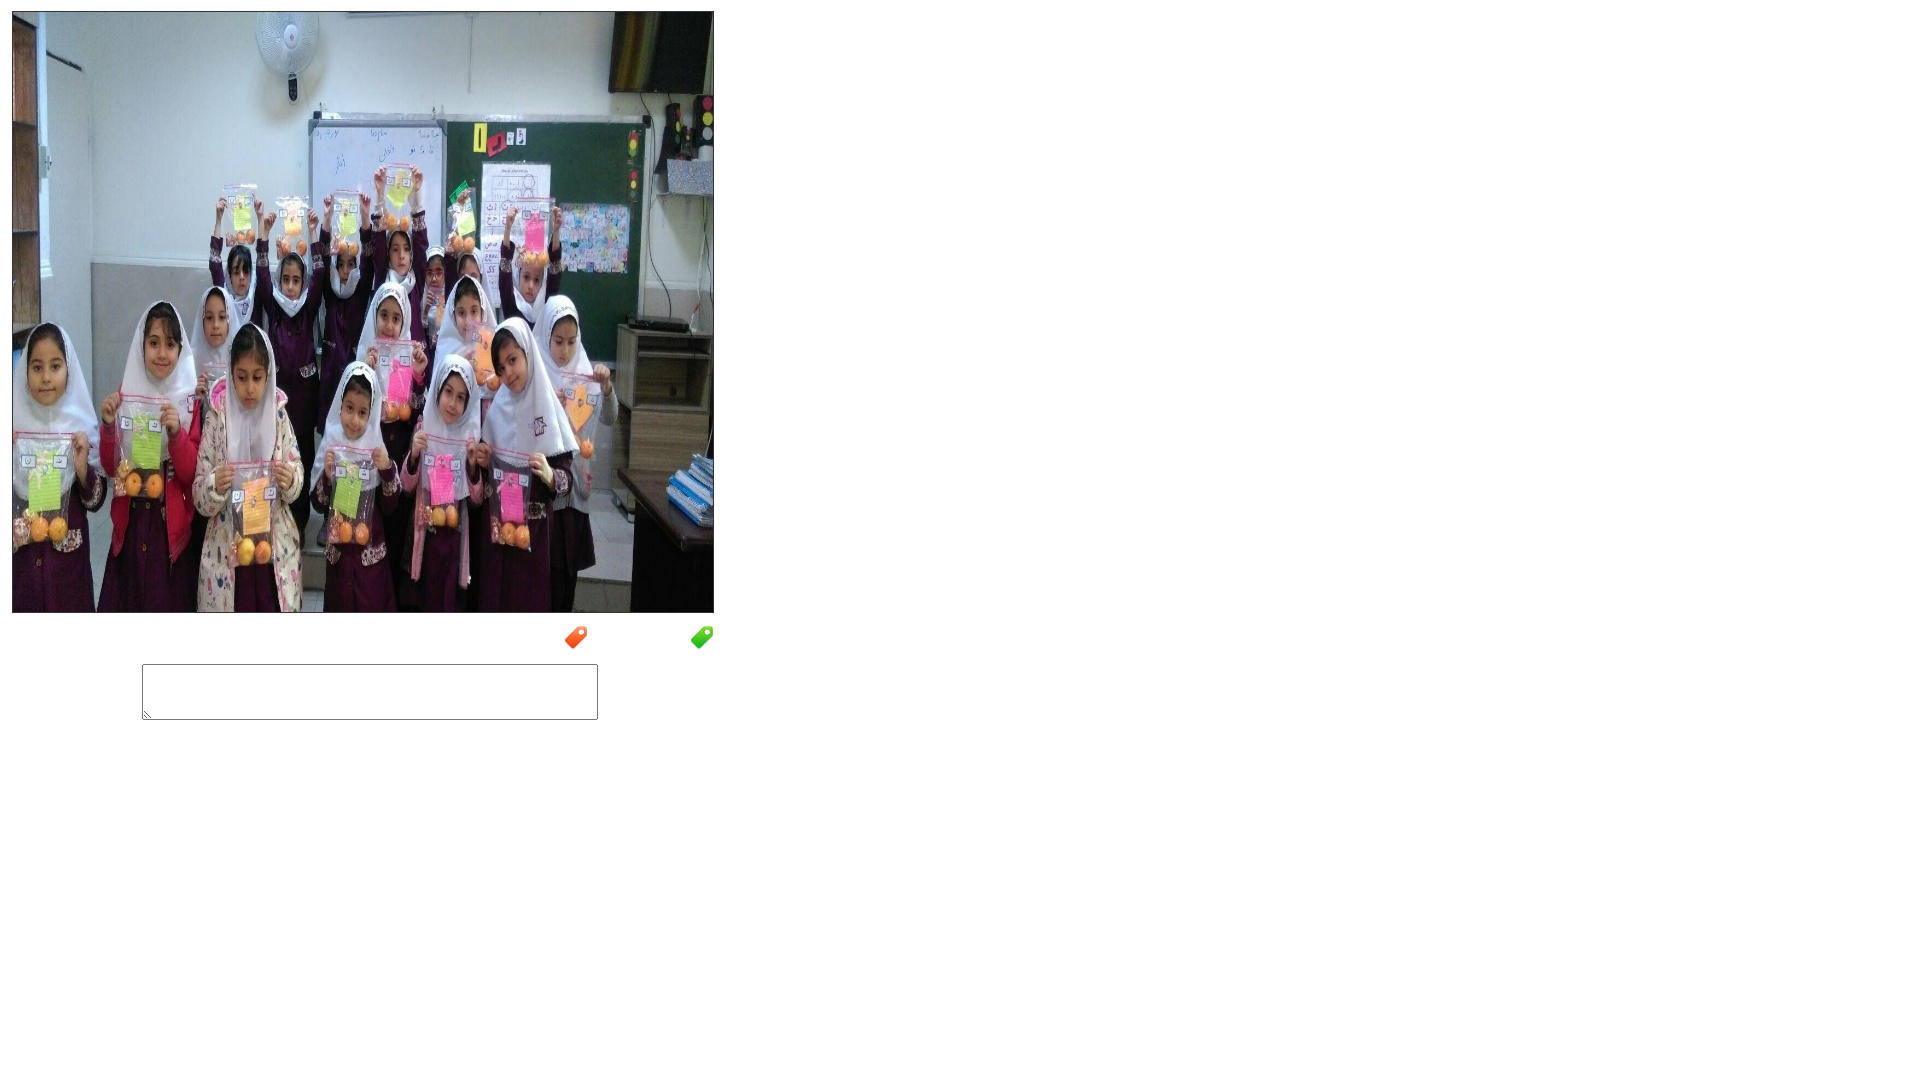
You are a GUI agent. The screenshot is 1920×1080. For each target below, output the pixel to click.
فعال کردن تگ (651, 647)
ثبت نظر (576, 761)
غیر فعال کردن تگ (518, 647)
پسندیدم (212, 765)
